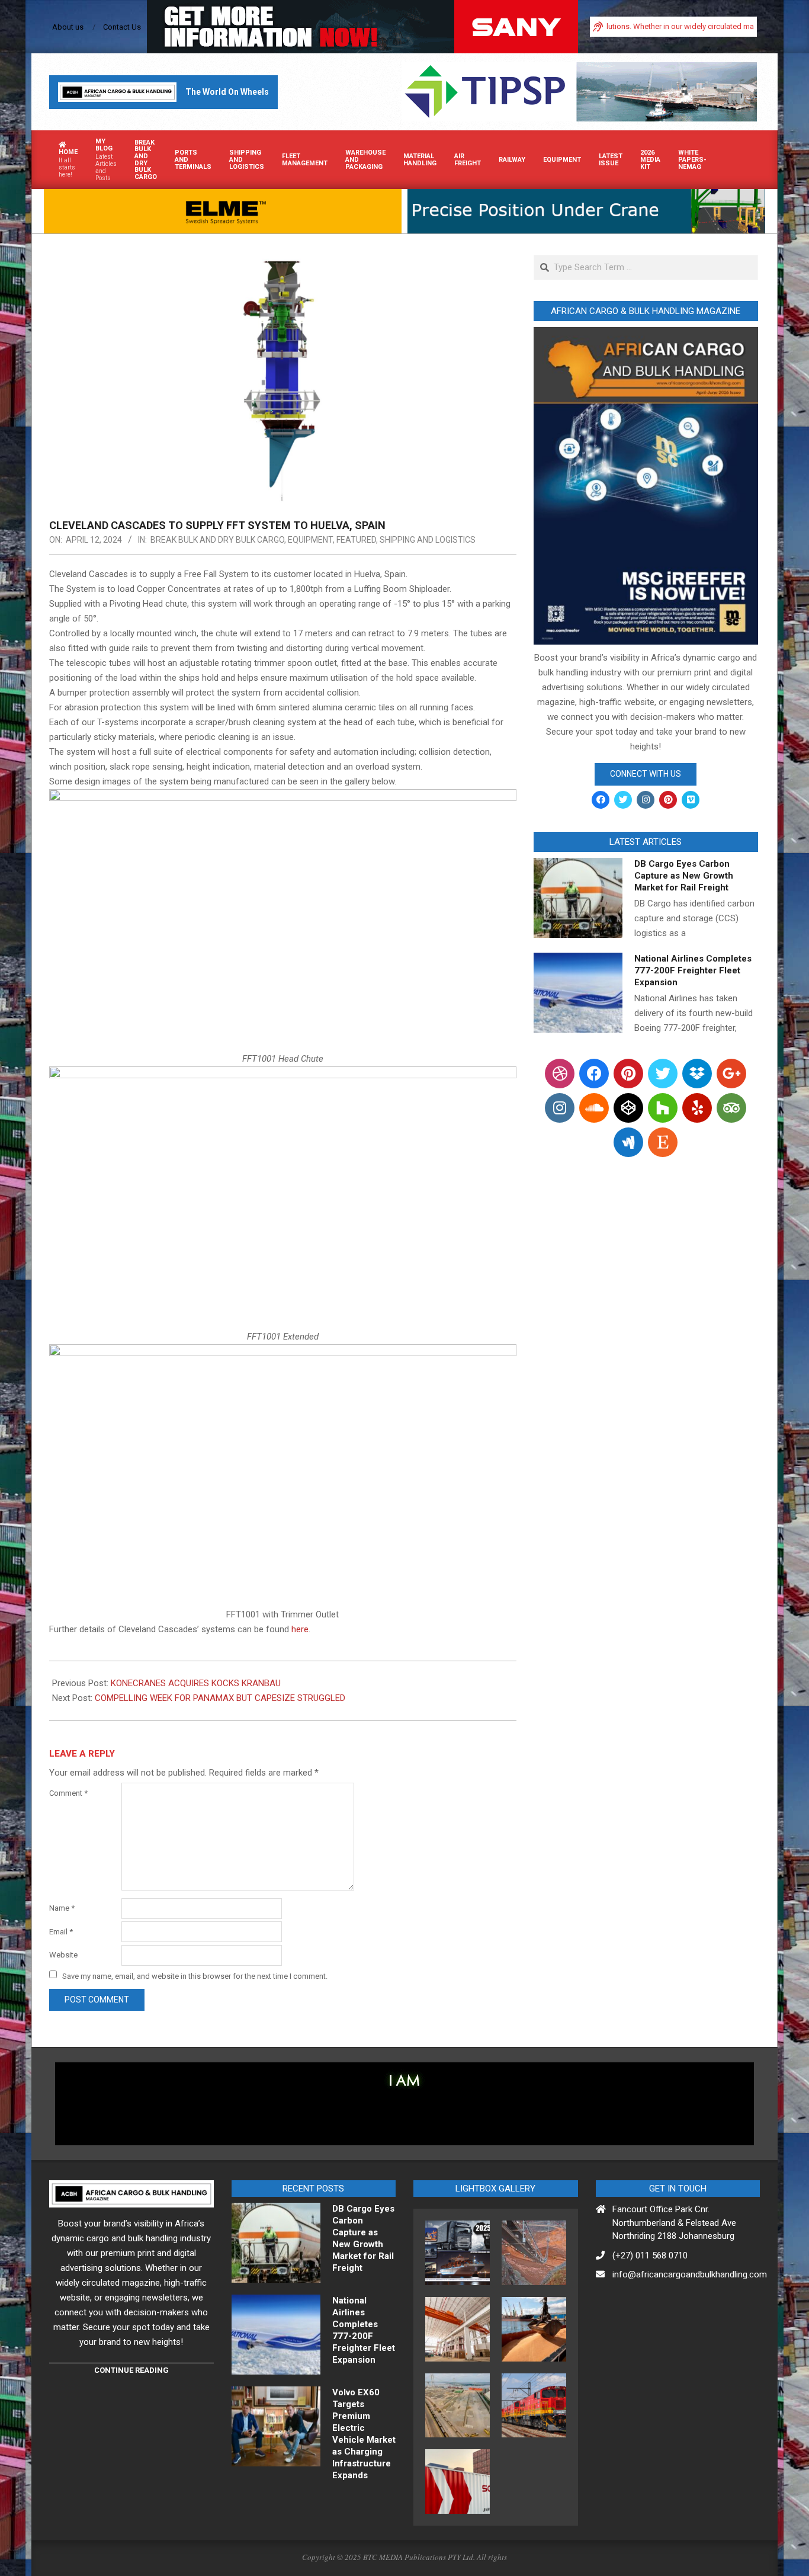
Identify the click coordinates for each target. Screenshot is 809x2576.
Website (63, 1955)
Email (61, 1932)
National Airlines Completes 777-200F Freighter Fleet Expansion (693, 970)
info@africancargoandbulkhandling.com (690, 2274)
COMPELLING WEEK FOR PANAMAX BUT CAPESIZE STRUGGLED (220, 1698)
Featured (356, 540)
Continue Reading (131, 2370)
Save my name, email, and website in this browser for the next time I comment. (195, 1976)
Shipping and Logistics (428, 540)
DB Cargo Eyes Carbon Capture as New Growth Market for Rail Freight (684, 876)
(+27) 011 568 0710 (650, 2255)
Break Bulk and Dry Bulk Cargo (217, 540)
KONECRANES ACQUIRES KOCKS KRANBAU (196, 1683)
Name (62, 1908)
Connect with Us (646, 774)
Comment (68, 1793)
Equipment (310, 540)
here (300, 1629)
